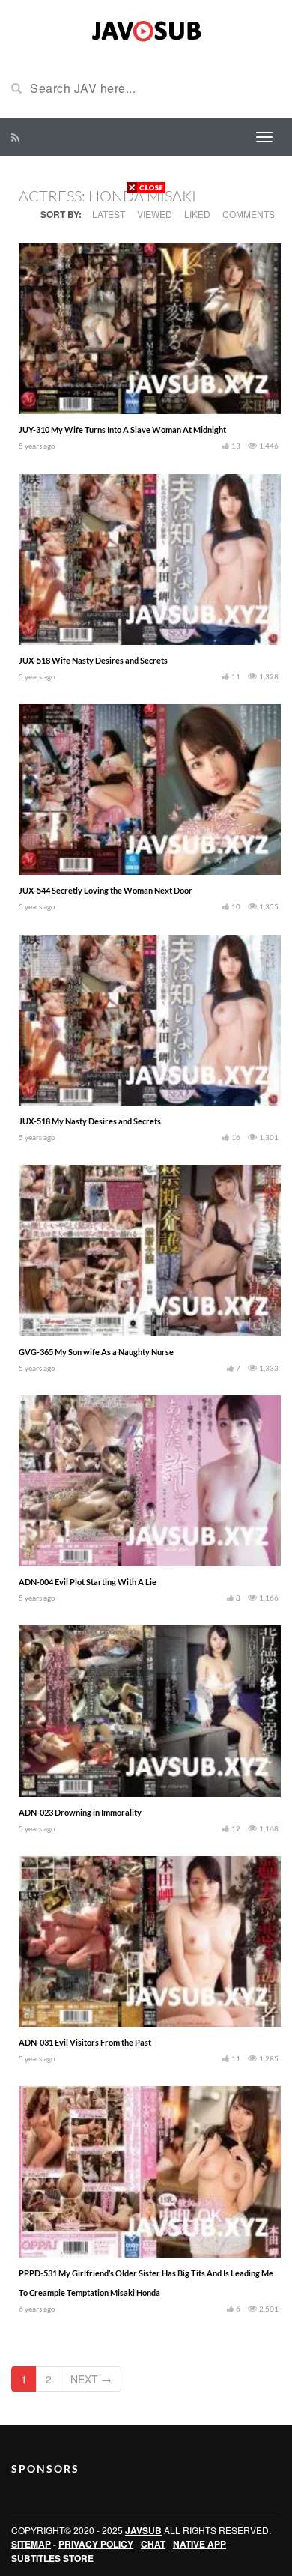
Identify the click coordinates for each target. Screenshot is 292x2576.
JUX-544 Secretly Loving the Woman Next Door (106, 890)
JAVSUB (143, 2530)
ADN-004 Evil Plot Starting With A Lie (88, 1582)
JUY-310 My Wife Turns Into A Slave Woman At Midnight (122, 430)
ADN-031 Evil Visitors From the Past (85, 2042)
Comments (249, 214)
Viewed (155, 214)
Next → (91, 2379)
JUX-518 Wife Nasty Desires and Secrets (93, 660)
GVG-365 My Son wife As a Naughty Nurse (96, 1352)
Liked (197, 214)
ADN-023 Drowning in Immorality (80, 1812)
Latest (109, 214)
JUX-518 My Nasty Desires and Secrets (90, 1121)
